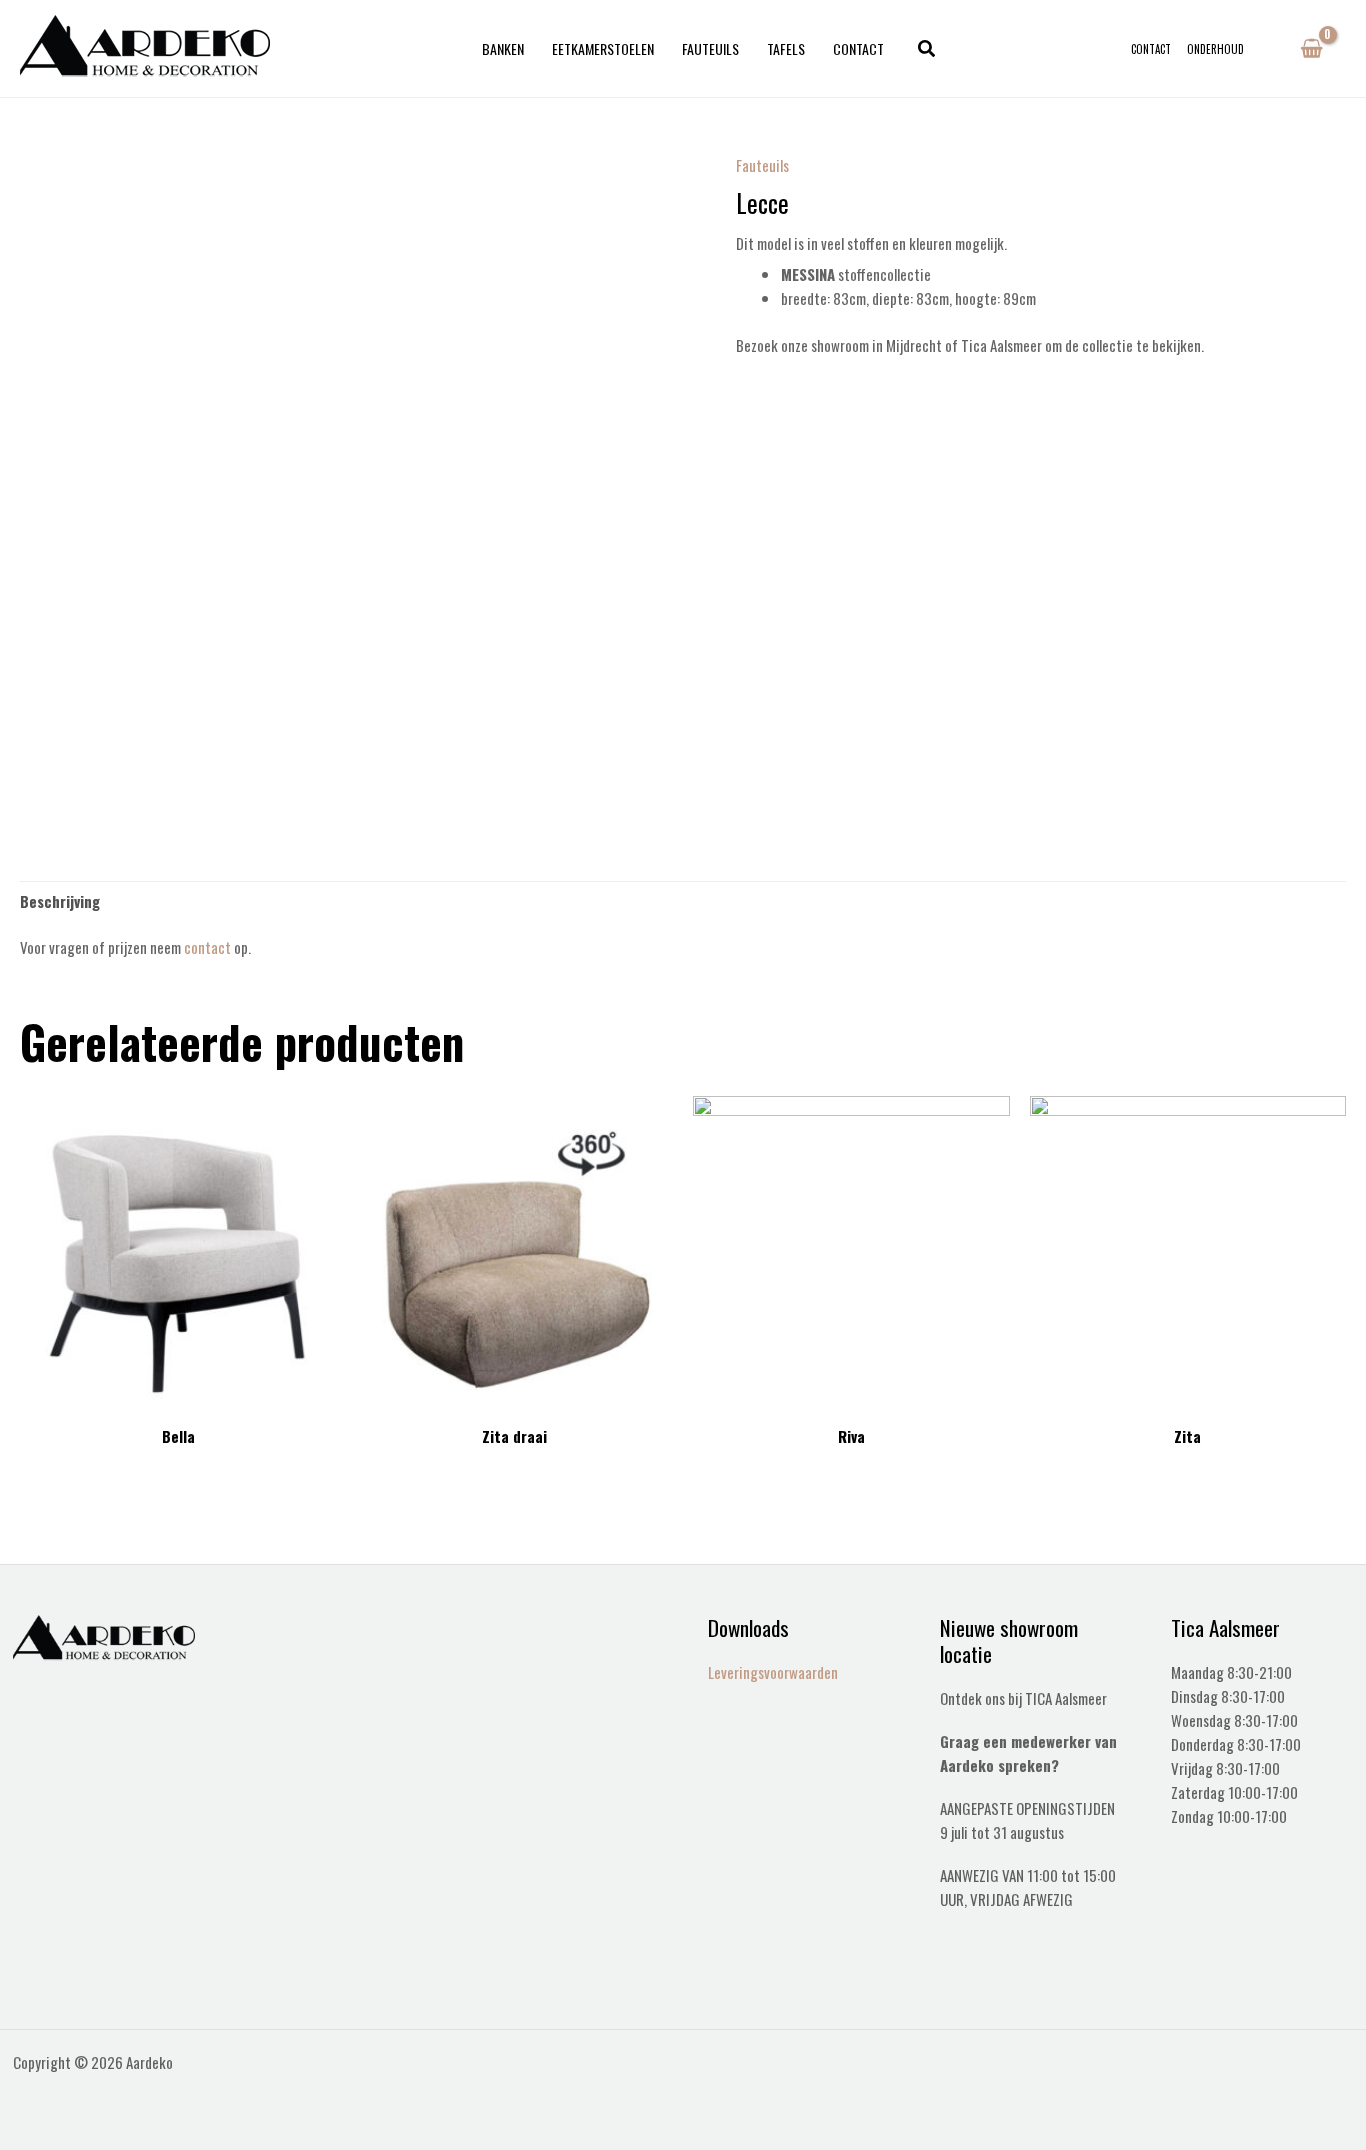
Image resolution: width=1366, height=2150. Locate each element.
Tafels (786, 48)
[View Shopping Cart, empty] (1311, 49)
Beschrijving (60, 901)
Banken (503, 48)
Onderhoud (1215, 49)
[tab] (60, 900)
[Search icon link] (927, 49)
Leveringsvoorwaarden (773, 1672)
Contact (858, 48)
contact (207, 947)
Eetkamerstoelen (603, 48)
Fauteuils (710, 48)
